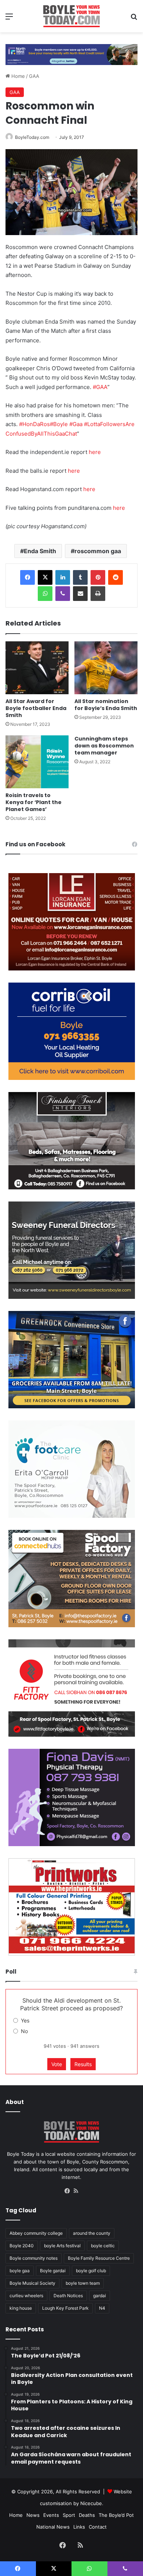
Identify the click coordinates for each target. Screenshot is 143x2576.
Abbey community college (36, 2233)
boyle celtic (103, 2246)
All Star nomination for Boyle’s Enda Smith (106, 705)
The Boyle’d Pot (116, 2515)
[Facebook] (27, 577)
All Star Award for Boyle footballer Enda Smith (36, 708)
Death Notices (68, 2296)
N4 (102, 2308)
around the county (92, 2233)
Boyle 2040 (22, 2246)
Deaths (87, 2515)
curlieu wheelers (26, 2296)
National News (53, 2527)
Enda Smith (40, 551)
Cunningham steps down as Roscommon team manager (104, 746)
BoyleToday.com (32, 137)
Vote (57, 2064)
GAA (34, 76)
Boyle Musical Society (32, 2283)
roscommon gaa (98, 551)
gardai (100, 2296)
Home (17, 76)
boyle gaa (20, 2271)
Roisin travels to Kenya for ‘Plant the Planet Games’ (34, 802)
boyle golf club (91, 2271)
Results (83, 2064)
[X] (45, 577)
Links (79, 2527)
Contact (98, 2527)
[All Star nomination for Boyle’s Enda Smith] (106, 668)
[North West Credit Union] (71, 52)
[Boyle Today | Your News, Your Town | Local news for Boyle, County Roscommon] (71, 16)
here (95, 452)
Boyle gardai (53, 2271)
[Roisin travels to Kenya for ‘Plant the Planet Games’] (37, 762)
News (33, 2515)
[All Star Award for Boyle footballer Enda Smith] (37, 668)
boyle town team (83, 2283)
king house (21, 2308)
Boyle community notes (34, 2258)
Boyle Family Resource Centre (99, 2258)
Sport (69, 2515)
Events (51, 2515)
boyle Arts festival (62, 2246)
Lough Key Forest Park (65, 2308)
